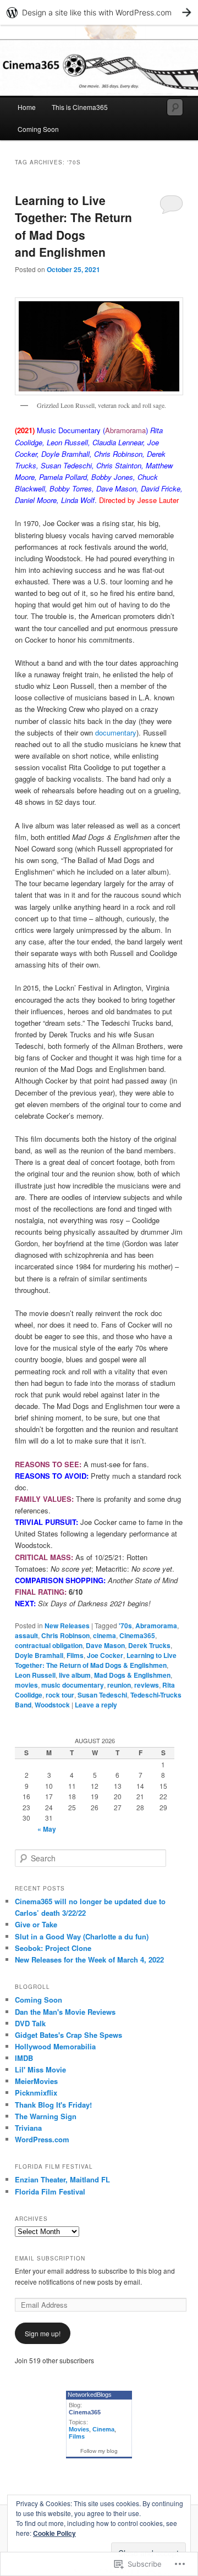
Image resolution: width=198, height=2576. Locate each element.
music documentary (73, 1685)
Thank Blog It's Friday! (53, 2105)
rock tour (60, 1695)
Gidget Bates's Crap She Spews (68, 2035)
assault (26, 1635)
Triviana (28, 2128)
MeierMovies (36, 2081)
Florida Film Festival (50, 2191)
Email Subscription (50, 2258)
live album (75, 1675)
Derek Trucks (149, 1645)
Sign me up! (43, 2333)
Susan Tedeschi (102, 1695)
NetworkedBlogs (90, 2395)
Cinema (103, 2429)
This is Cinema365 (80, 107)
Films (75, 1655)
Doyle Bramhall (39, 1655)
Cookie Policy (54, 2533)
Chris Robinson (65, 1635)
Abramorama (156, 1626)
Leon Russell (35, 1675)
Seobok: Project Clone (53, 1948)
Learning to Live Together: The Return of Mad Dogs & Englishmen (96, 1660)
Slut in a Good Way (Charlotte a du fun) (82, 1936)
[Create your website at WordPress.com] (99, 12)
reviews (147, 1685)
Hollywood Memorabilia (55, 2046)
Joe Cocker (105, 1655)
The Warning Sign (46, 2116)
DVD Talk (30, 2023)
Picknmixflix (36, 2093)
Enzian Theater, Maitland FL (62, 2179)
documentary (116, 733)
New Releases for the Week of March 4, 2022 (89, 1959)
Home (27, 107)
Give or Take (36, 1924)
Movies (79, 2429)
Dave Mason (105, 1645)
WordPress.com (42, 2139)
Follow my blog (99, 2451)
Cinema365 (137, 1635)
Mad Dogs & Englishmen (132, 1675)
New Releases (67, 1626)
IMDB (24, 2058)
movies (26, 1685)
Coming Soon (38, 129)
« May (47, 1829)
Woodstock (52, 1705)
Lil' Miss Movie (40, 2069)
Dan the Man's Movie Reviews (65, 2012)
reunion (119, 1685)
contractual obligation (49, 1645)
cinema (105, 1635)
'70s (125, 1626)
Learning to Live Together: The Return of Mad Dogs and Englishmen (73, 226)
